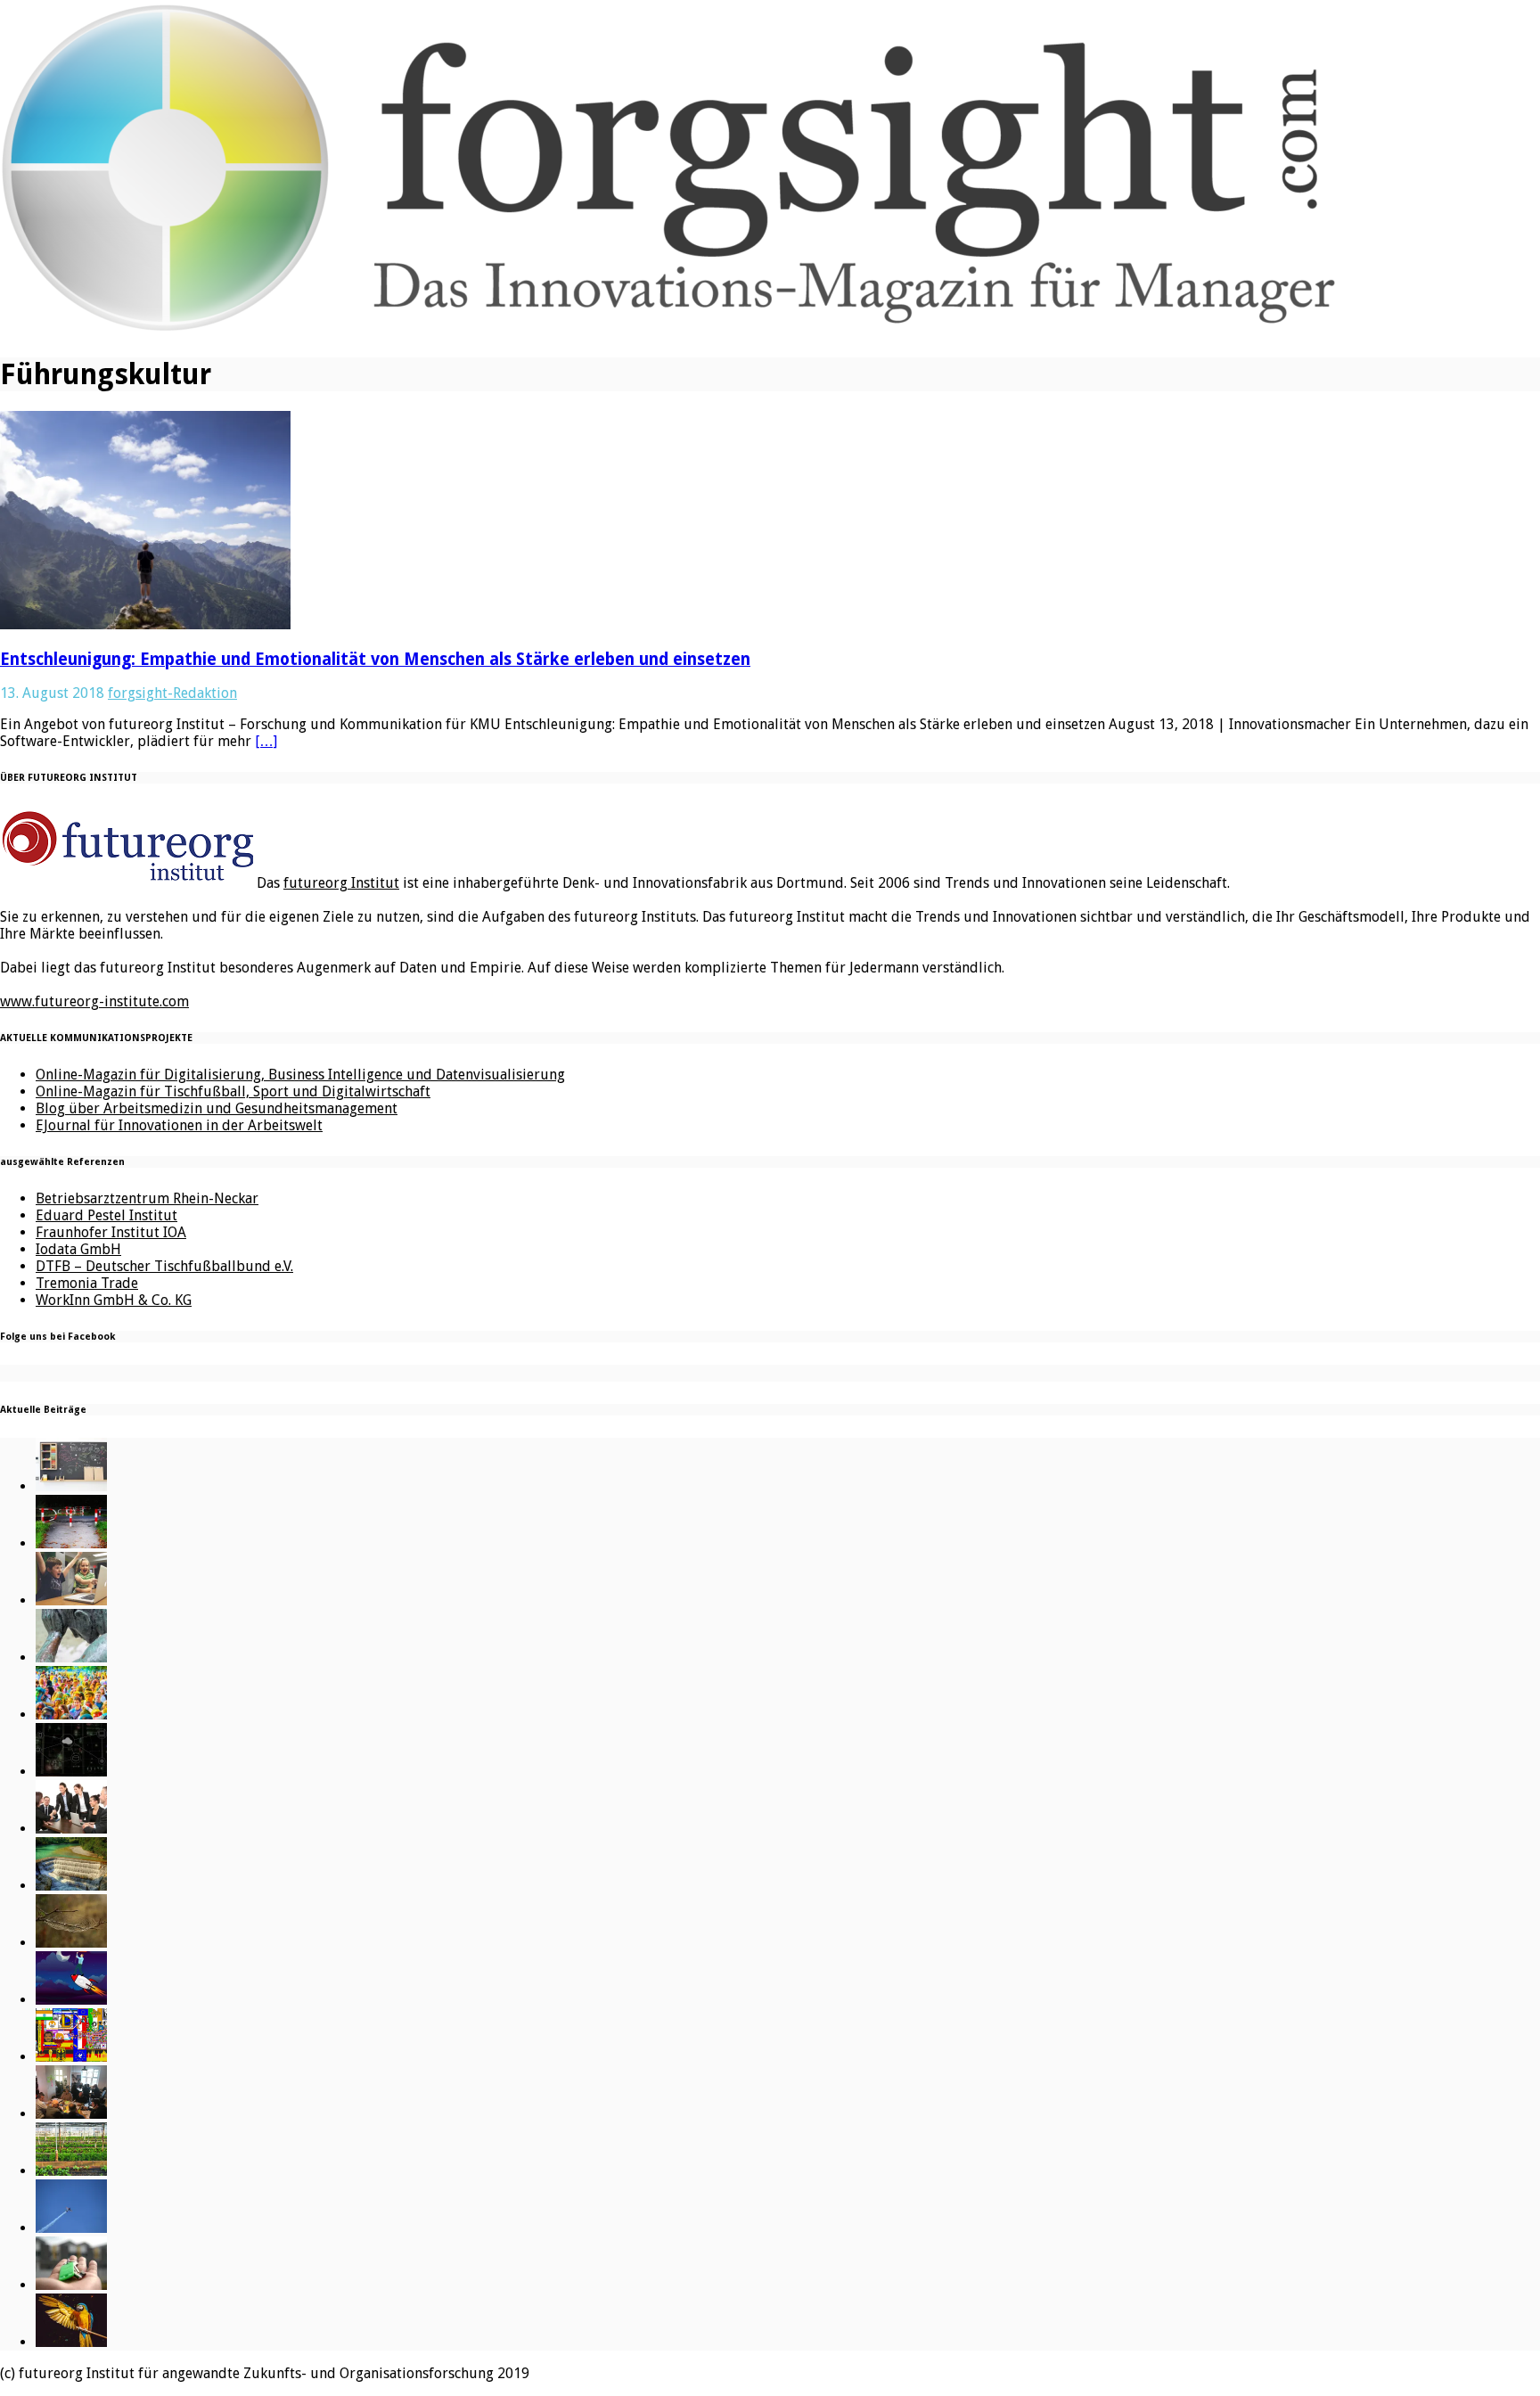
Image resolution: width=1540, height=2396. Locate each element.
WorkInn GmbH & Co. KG (114, 1300)
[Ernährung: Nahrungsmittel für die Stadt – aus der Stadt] (71, 2171)
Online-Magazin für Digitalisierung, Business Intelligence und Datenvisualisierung (300, 1075)
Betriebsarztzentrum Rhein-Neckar (147, 1198)
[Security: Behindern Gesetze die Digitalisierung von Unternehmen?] (71, 1543)
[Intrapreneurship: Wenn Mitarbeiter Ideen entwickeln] (71, 2000)
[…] (266, 741)
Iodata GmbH (78, 1249)
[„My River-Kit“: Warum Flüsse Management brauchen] (71, 1886)
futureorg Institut (341, 883)
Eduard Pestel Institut (106, 1215)
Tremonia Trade (87, 1283)
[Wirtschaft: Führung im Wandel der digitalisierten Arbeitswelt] (71, 2228)
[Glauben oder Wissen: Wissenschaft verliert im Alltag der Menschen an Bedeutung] (71, 1658)
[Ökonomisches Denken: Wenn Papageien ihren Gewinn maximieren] (71, 2342)
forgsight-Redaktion (172, 693)
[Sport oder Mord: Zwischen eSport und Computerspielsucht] (71, 1600)
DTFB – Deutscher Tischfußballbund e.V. (164, 1266)
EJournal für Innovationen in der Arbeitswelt (179, 1125)
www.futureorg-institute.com (94, 1001)
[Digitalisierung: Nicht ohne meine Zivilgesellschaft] (71, 1715)
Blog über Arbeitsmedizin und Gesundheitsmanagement (217, 1108)
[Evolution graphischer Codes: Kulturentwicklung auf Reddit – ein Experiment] (71, 2057)
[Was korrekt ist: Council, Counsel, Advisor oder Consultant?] (71, 1829)
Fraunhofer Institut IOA (111, 1232)
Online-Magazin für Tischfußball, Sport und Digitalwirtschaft (233, 1091)
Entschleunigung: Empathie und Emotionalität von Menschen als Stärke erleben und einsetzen (375, 659)
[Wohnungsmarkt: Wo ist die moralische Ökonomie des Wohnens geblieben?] (71, 2285)
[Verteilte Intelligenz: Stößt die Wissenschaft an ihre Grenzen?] (71, 1772)
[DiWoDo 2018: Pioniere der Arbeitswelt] (71, 2114)
